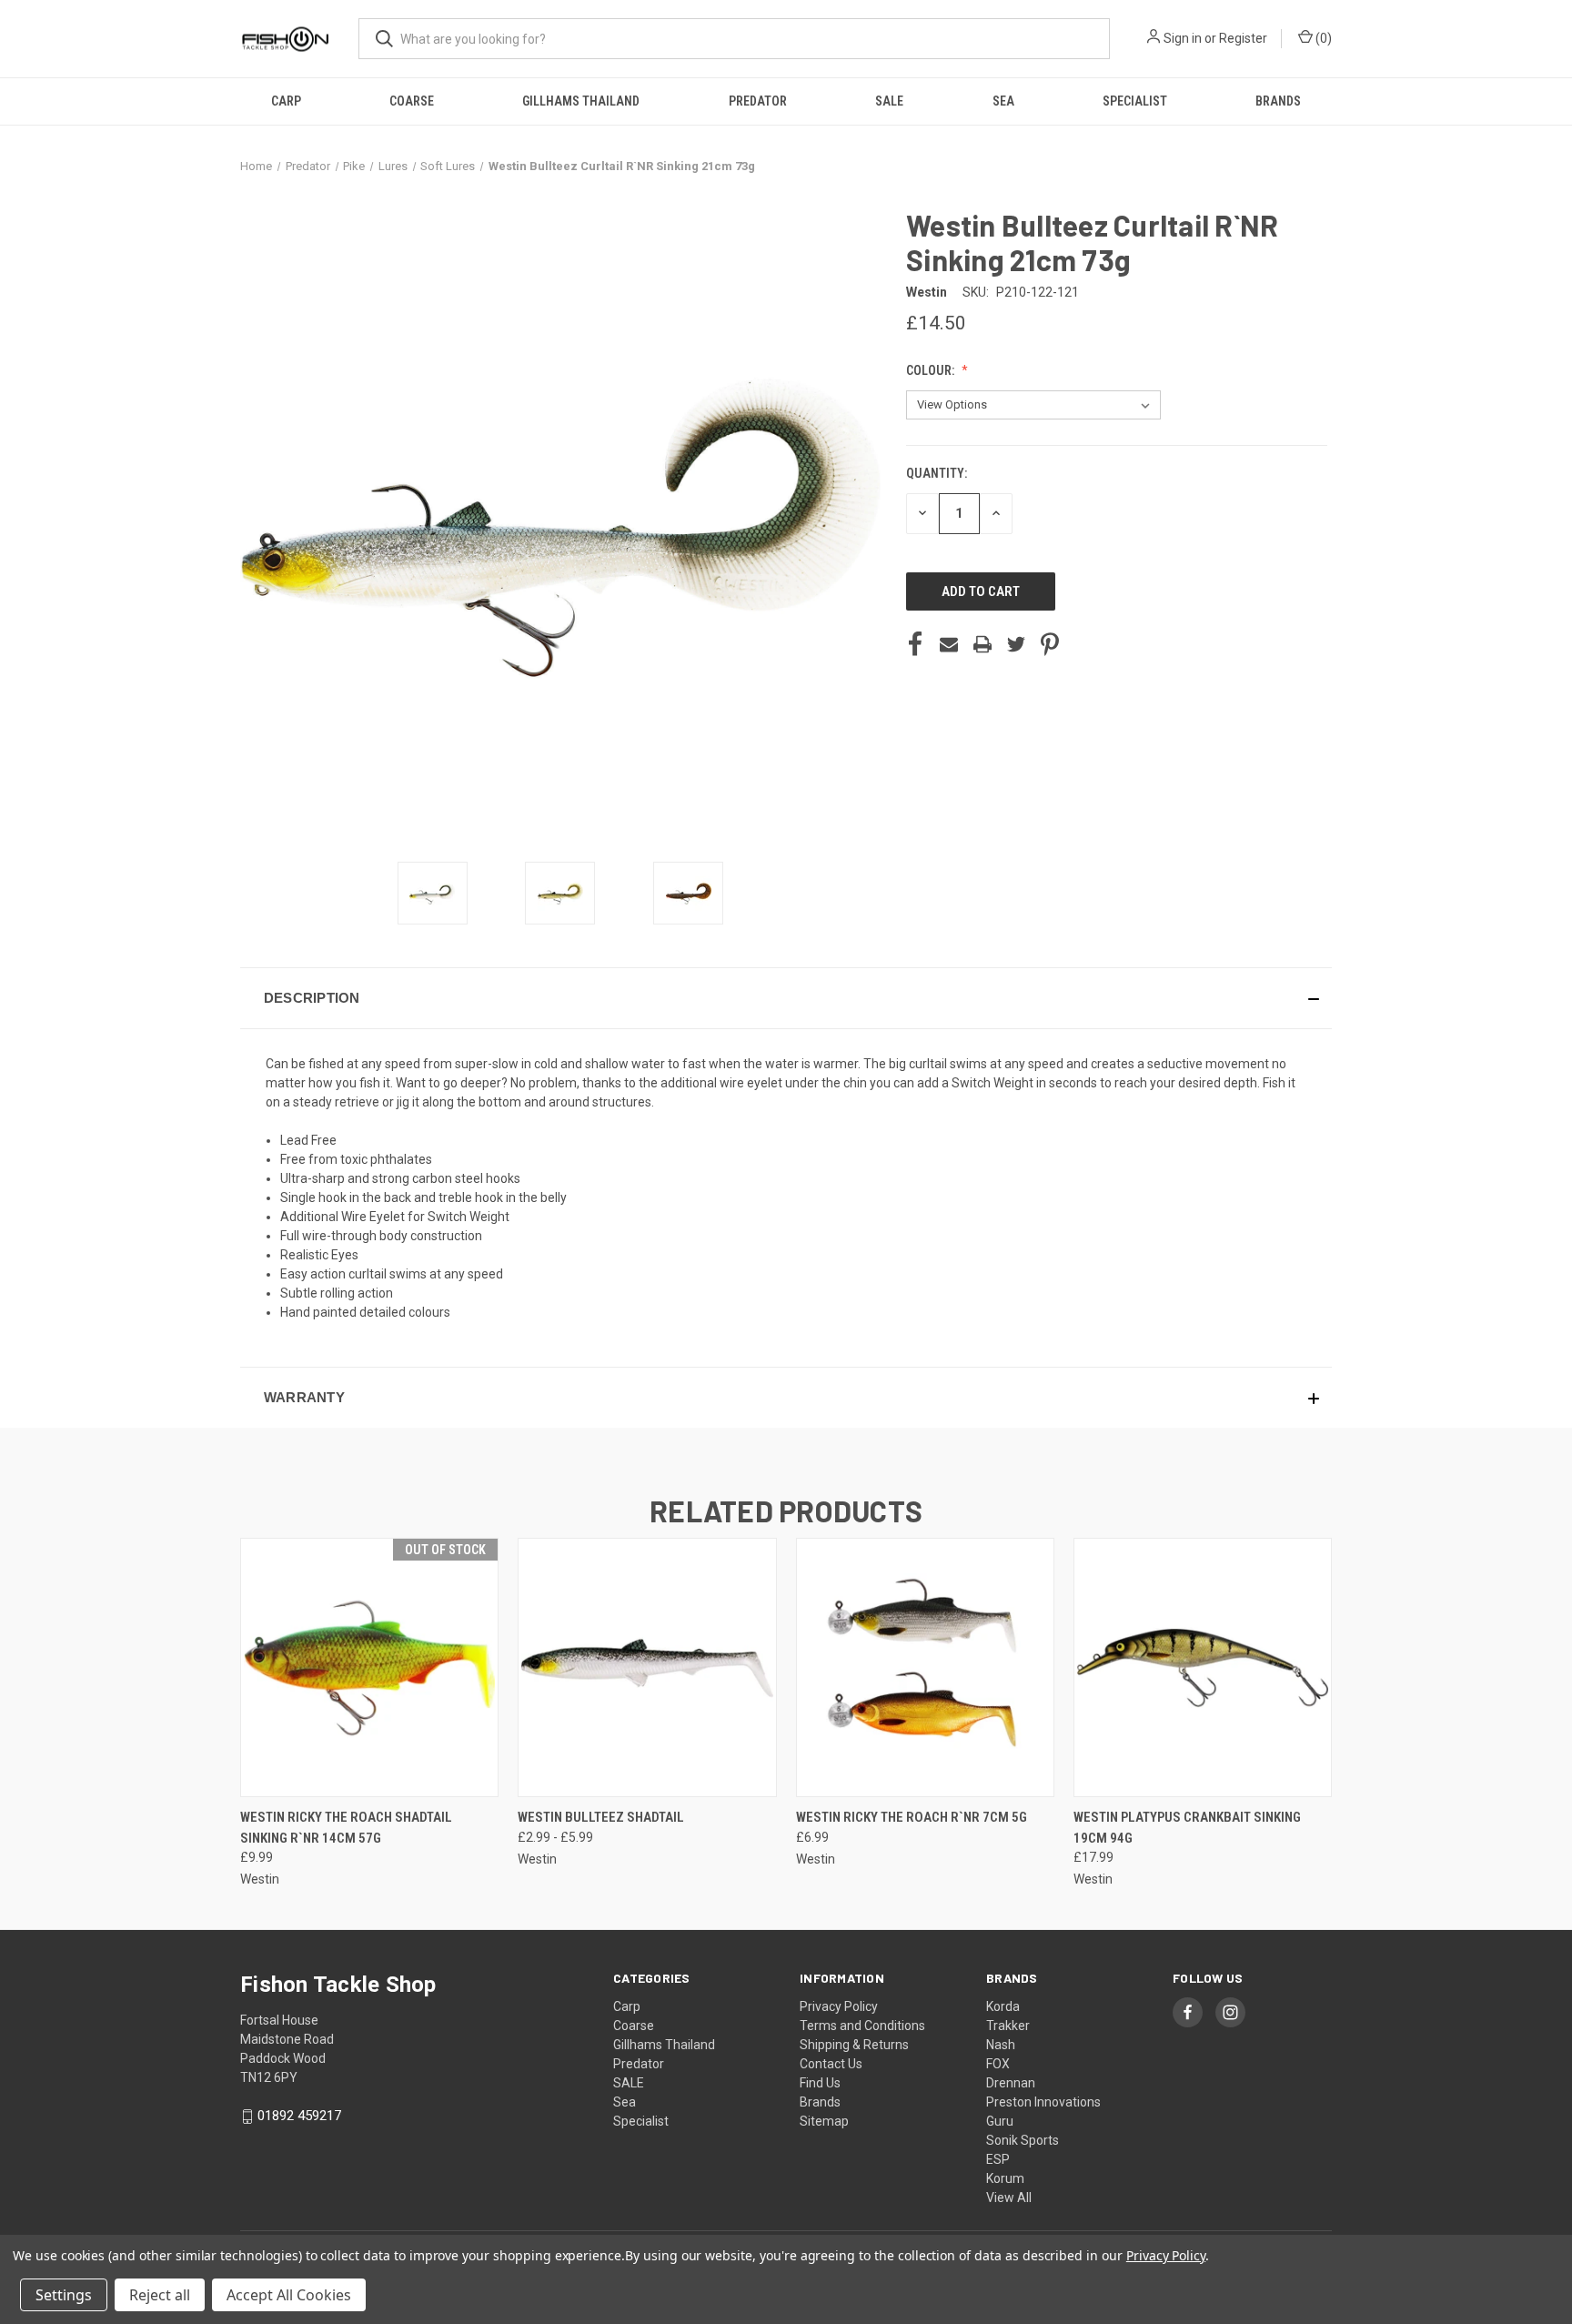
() (1322, 38)
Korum (1005, 2178)
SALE (889, 101)
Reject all (160, 2295)
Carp (286, 101)
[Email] (949, 644)
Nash (1001, 2045)
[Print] (982, 644)
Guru (1000, 2121)
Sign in (1183, 38)
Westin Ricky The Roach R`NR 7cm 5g (912, 1817)
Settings (64, 2295)
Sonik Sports (1023, 2140)
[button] (786, 998)
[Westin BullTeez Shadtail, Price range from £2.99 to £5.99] (647, 1667)
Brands (1278, 101)
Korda (1003, 2006)
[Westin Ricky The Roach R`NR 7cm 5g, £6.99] (925, 1667)
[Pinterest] (1050, 644)
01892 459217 (299, 2116)
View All (1009, 2198)
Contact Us (831, 2064)
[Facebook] (915, 644)
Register (1243, 38)
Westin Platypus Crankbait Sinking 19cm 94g (1187, 1828)
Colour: (932, 370)
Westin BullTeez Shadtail (601, 1817)
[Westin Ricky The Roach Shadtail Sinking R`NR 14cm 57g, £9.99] (369, 1667)
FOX (998, 2064)
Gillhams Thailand (581, 101)
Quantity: (937, 473)
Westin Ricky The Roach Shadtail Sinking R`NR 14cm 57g (346, 1828)
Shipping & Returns (854, 2045)
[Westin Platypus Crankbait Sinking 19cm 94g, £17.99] (1203, 1667)
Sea (1003, 101)
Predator (758, 101)
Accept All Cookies (289, 2295)
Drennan (1011, 2083)
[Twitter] (1016, 644)
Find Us (820, 2083)
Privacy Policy (839, 2006)
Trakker (1008, 2026)
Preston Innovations (1043, 2102)
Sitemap (824, 2121)
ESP (998, 2159)
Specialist (1135, 101)
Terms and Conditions (862, 2026)
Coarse (412, 101)
